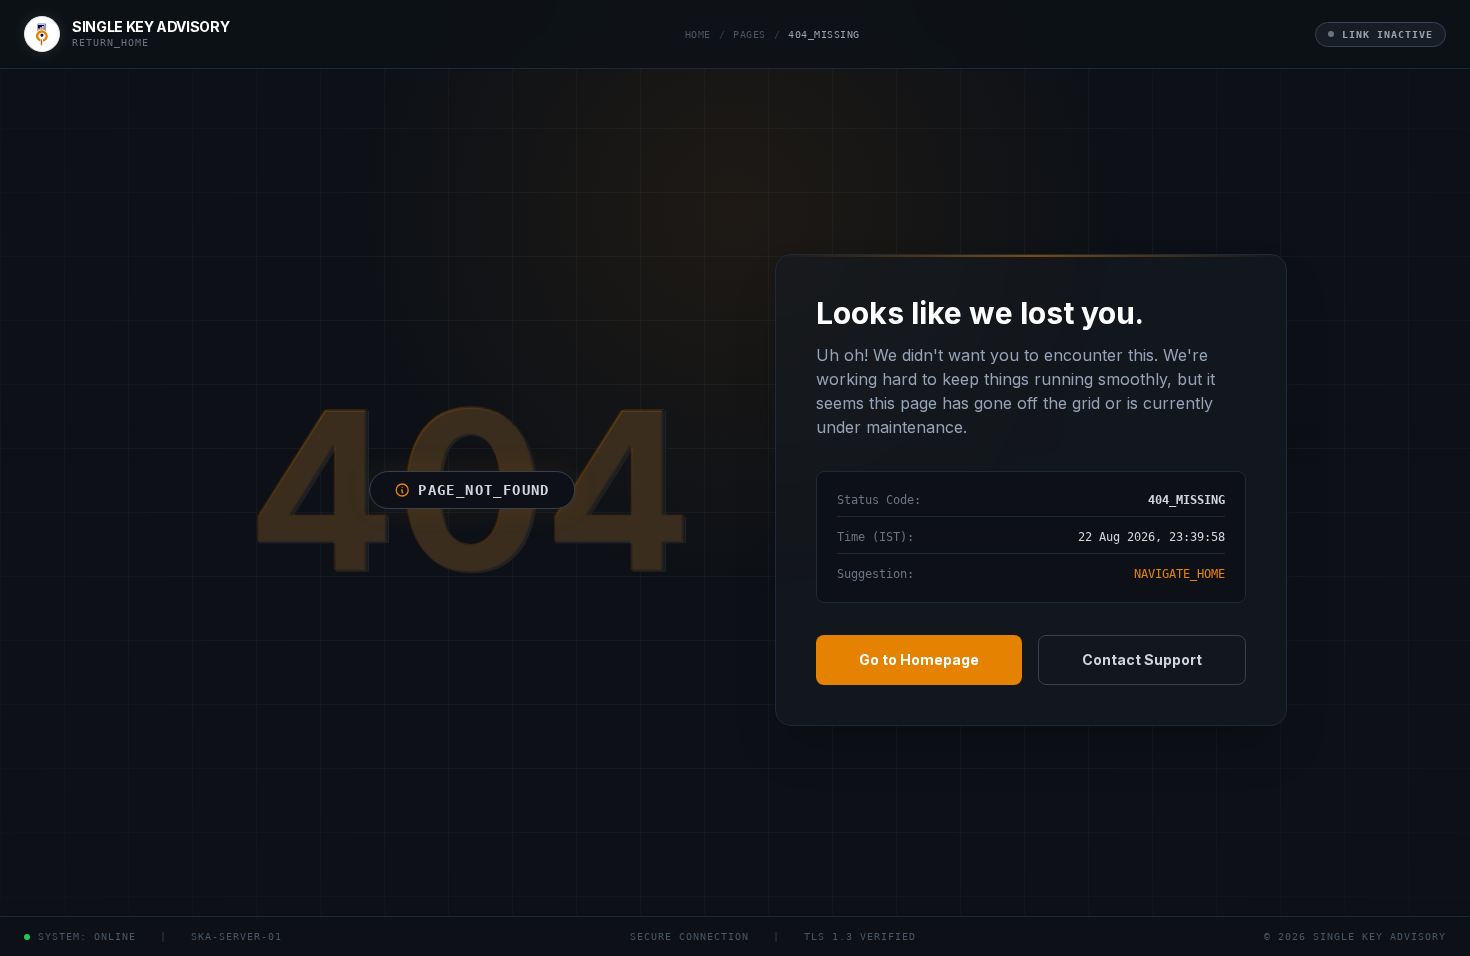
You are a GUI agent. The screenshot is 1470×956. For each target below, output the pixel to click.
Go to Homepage (919, 659)
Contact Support (1142, 659)
